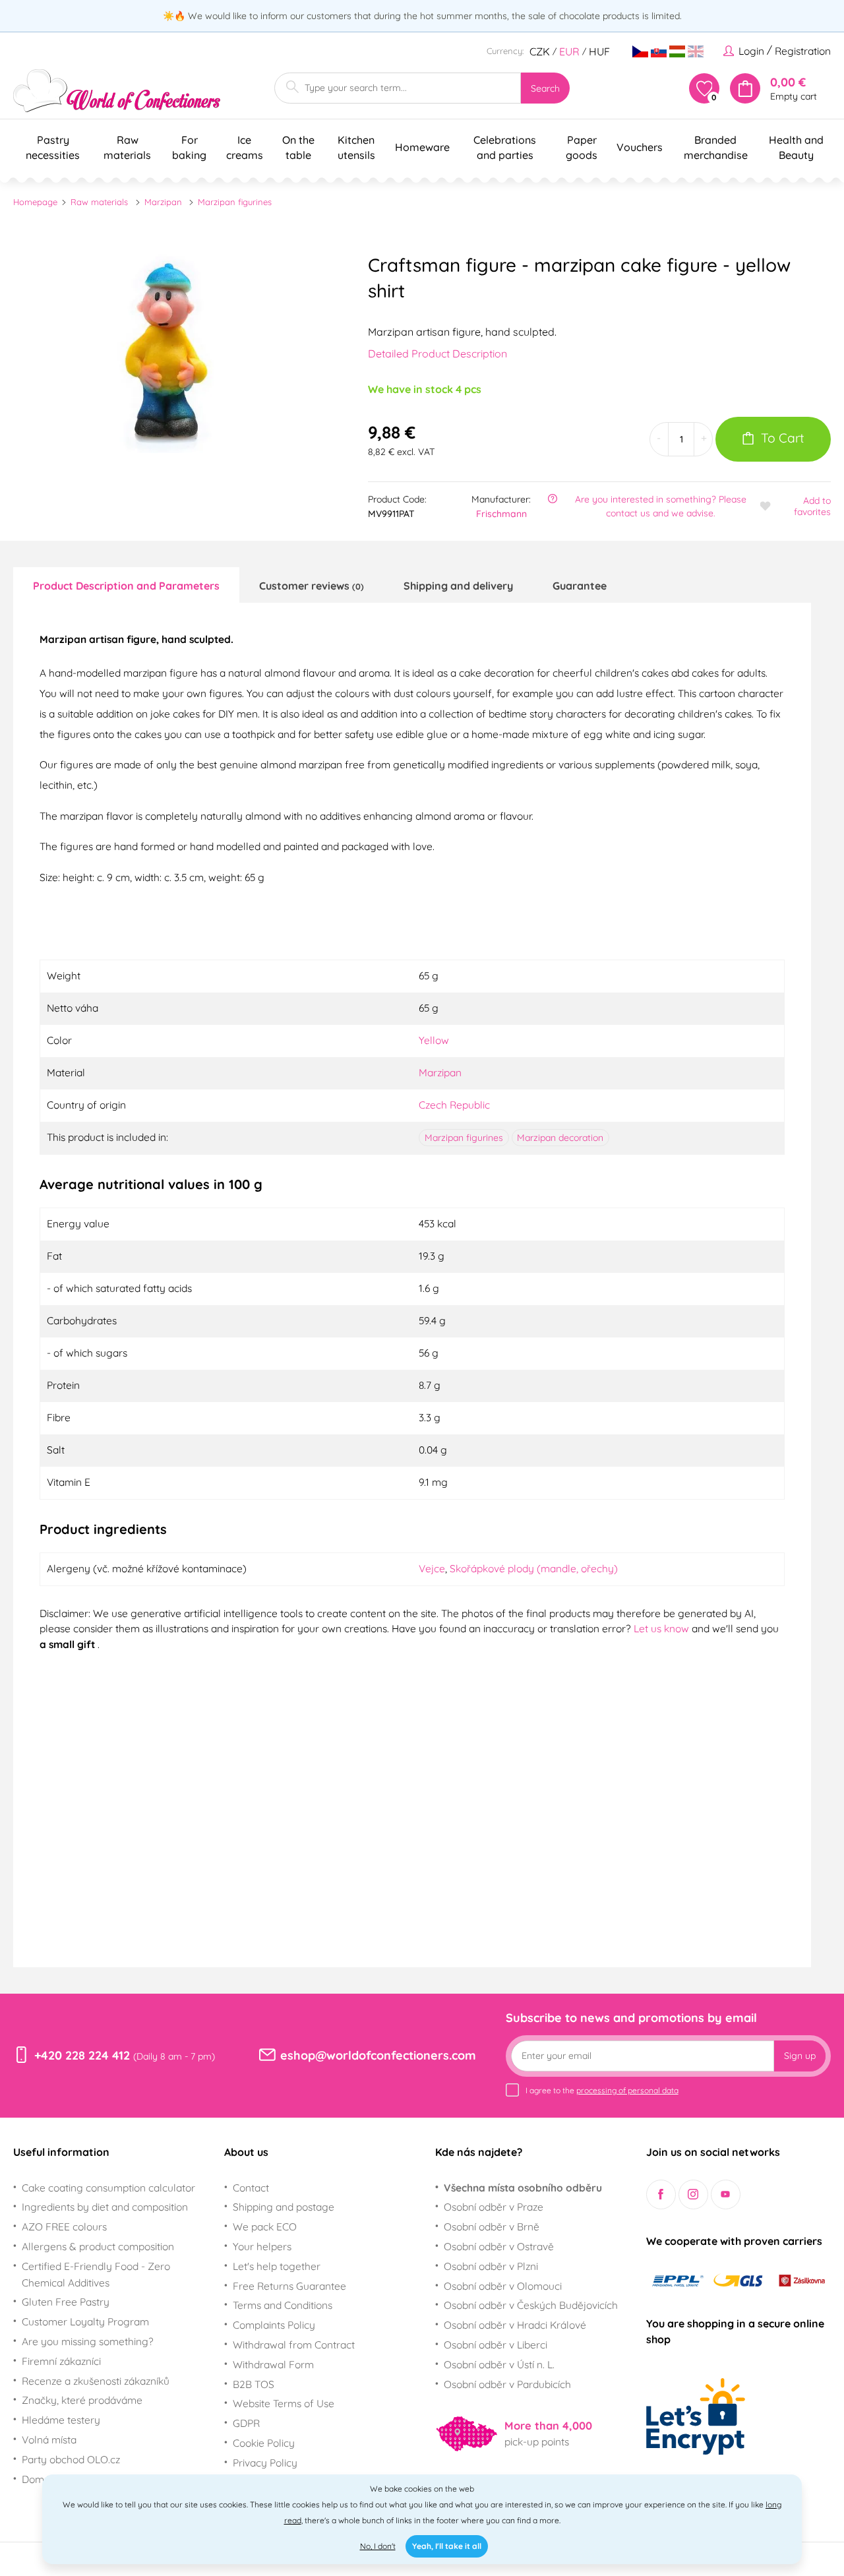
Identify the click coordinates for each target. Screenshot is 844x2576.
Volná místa (49, 2439)
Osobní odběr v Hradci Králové (515, 2325)
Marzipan (163, 202)
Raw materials (99, 202)
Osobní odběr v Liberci (496, 2345)
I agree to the (602, 2090)
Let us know (663, 1628)
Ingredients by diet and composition (105, 2207)
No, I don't (378, 2546)
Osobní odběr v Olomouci (503, 2286)
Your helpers (262, 2246)
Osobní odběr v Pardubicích (507, 2384)
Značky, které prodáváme (82, 2400)
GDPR (246, 2423)
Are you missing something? (88, 2341)
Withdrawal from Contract (294, 2345)
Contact (251, 2188)
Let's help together (277, 2266)
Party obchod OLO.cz (71, 2459)
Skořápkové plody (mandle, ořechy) (534, 1568)
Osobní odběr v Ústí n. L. (499, 2364)
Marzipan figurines (235, 202)
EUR (569, 51)
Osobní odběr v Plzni (491, 2266)
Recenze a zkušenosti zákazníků (96, 2381)
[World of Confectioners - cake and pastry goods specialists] (117, 91)
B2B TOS (254, 2384)
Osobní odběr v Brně (492, 2226)
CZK (540, 51)
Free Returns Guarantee (289, 2286)
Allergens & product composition (98, 2246)
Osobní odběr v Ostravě (499, 2246)
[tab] (126, 585)
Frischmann (501, 514)
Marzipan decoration (560, 1138)
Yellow (434, 1040)
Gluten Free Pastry (66, 2302)
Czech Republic (454, 1105)
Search (545, 88)
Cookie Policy (264, 2443)
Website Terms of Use (284, 2403)
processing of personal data (627, 2090)
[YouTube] (726, 2194)
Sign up (800, 2056)
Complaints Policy (274, 2325)
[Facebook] (661, 2194)
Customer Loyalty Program (85, 2321)
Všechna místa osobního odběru (523, 2188)
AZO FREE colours (64, 2226)
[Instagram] (693, 2194)
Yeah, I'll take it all (447, 2546)
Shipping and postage (284, 2207)
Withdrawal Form (273, 2364)
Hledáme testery (61, 2420)
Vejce (432, 1568)
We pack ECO (265, 2226)
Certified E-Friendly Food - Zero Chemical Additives (96, 2274)
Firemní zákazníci (61, 2361)
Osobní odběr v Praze (494, 2207)
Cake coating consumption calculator (108, 2188)
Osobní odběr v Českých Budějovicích (531, 2305)
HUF (599, 51)
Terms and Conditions (283, 2305)
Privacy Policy (265, 2463)
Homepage (35, 202)
